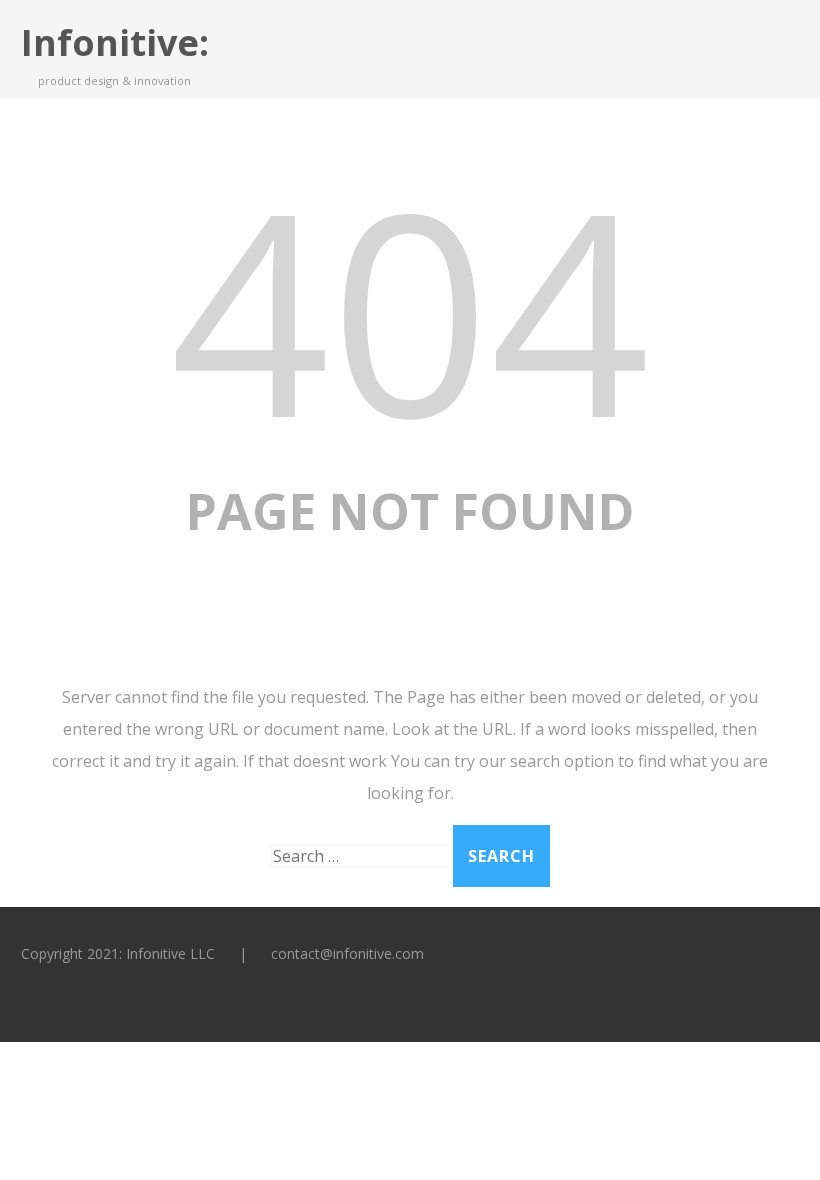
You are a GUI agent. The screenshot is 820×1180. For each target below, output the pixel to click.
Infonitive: (115, 42)
